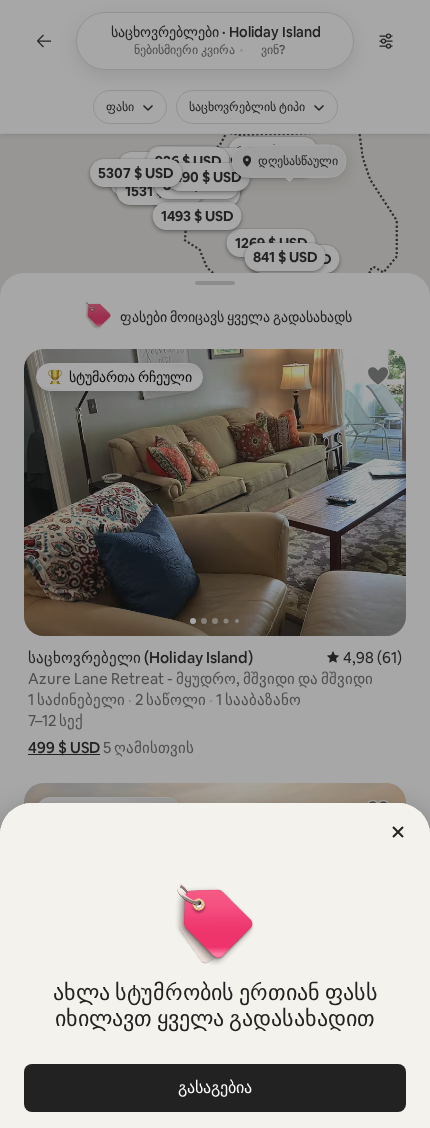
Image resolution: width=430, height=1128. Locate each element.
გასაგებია (215, 1087)
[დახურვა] (398, 832)
